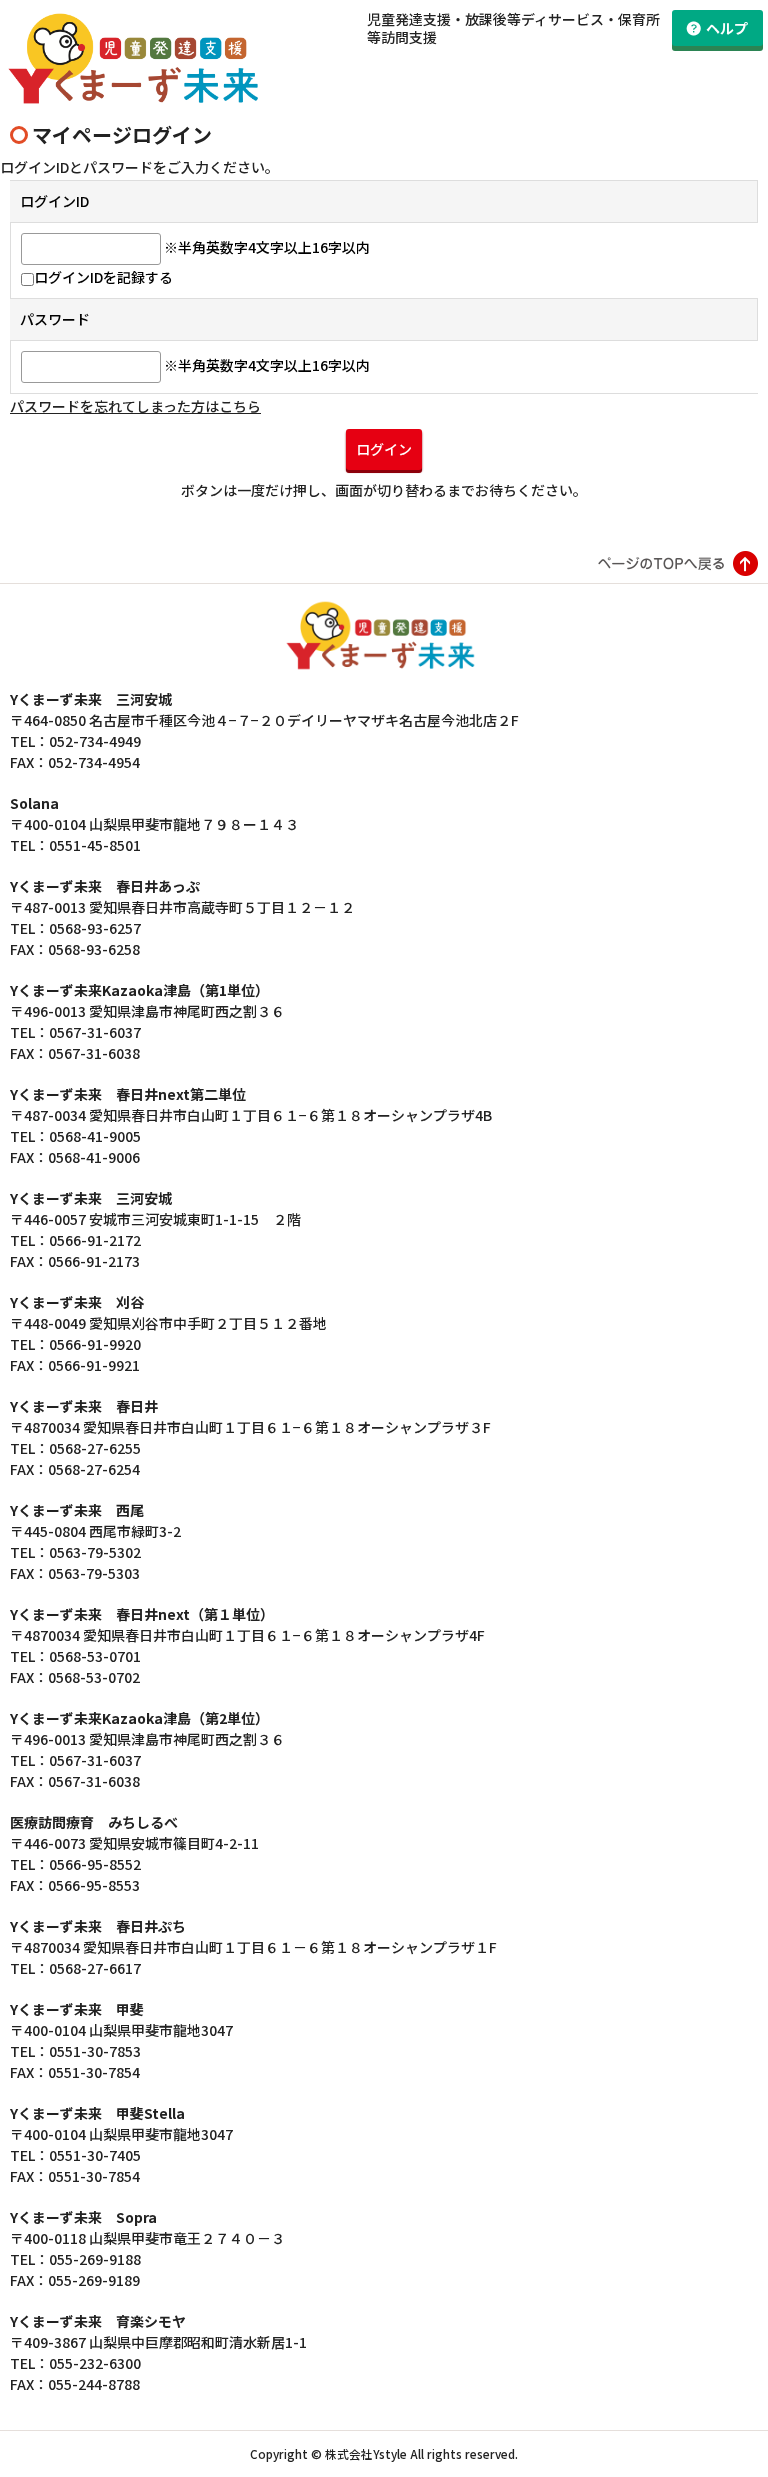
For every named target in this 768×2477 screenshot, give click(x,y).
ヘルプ (727, 28)
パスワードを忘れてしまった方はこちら (135, 406)
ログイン (384, 449)
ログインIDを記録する (103, 277)
